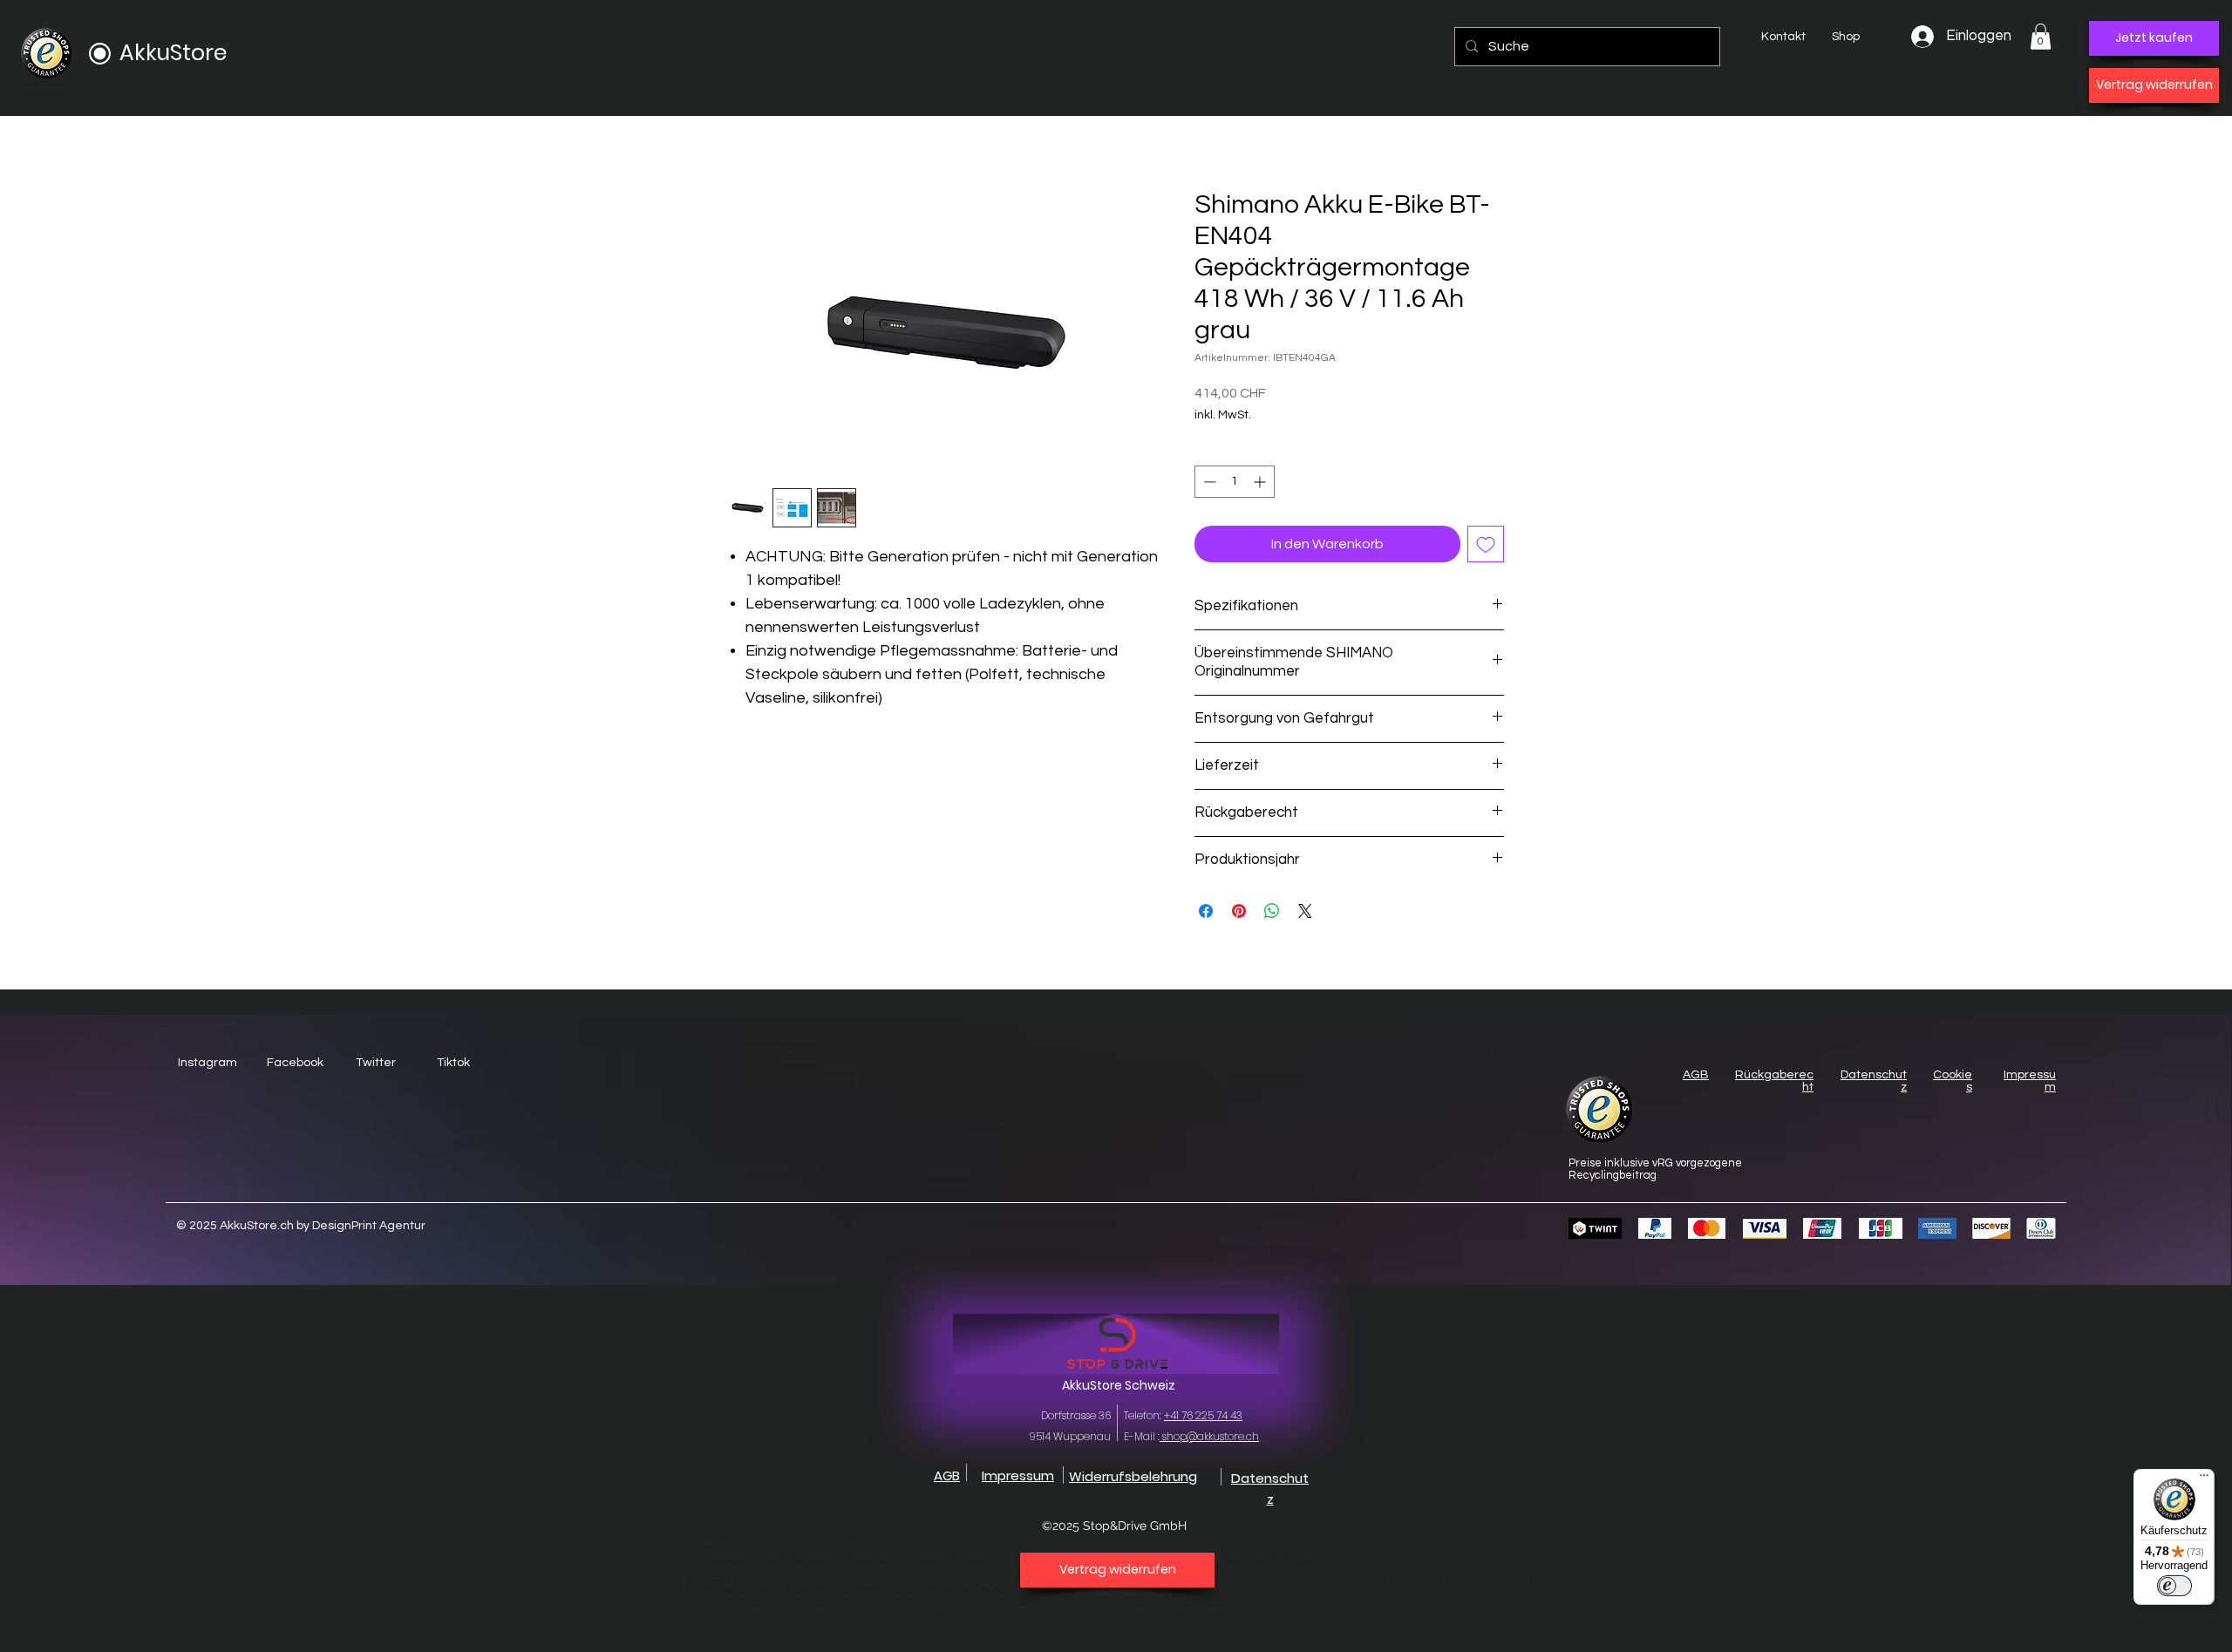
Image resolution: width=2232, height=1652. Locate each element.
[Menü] (2204, 1479)
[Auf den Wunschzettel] (1486, 544)
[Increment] (1261, 482)
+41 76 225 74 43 (1203, 1415)
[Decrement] (1208, 482)
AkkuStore (173, 53)
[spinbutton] (1235, 482)
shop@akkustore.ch (1209, 1436)
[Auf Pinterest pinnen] (1239, 911)
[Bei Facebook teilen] (1206, 911)
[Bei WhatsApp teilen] (1272, 911)
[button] (2041, 37)
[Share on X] (1305, 911)
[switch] (2174, 1586)
